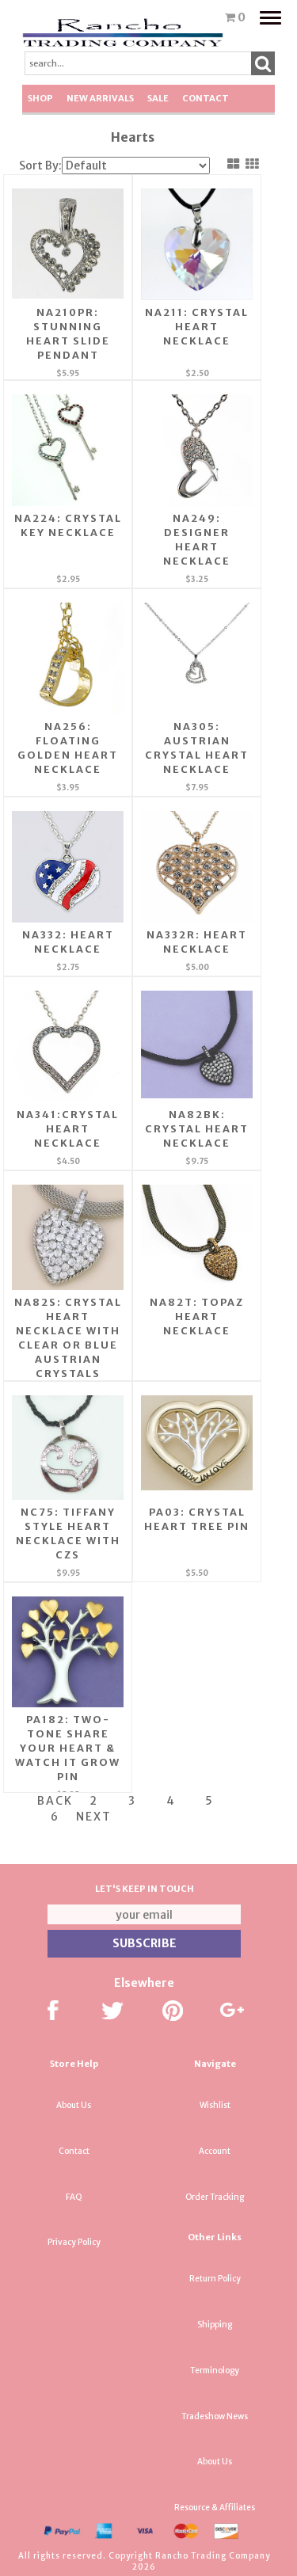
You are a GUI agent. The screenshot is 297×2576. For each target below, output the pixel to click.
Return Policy (215, 2279)
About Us (74, 2105)
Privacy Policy (74, 2242)
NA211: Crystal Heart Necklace (197, 327)
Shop (40, 98)
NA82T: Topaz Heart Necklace (197, 1317)
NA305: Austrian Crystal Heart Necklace (197, 748)
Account (215, 2151)
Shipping (215, 2325)
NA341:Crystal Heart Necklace (68, 1129)
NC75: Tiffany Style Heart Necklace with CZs (68, 1533)
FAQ (74, 2197)
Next (94, 1817)
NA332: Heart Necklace (68, 942)
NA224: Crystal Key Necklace (68, 525)
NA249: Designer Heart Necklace (197, 540)
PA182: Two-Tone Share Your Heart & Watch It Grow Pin (68, 1748)
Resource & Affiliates (215, 2508)
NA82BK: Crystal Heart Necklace (197, 1129)
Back (55, 1801)
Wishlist (215, 2105)
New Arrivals (100, 98)
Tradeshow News (215, 2416)
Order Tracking (215, 2197)
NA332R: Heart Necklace (197, 942)
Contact (206, 98)
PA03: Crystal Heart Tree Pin (197, 1519)
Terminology (215, 2371)
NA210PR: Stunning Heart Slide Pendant (68, 334)
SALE (158, 98)
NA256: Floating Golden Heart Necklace (68, 748)
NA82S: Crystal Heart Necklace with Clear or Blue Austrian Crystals (68, 1338)
